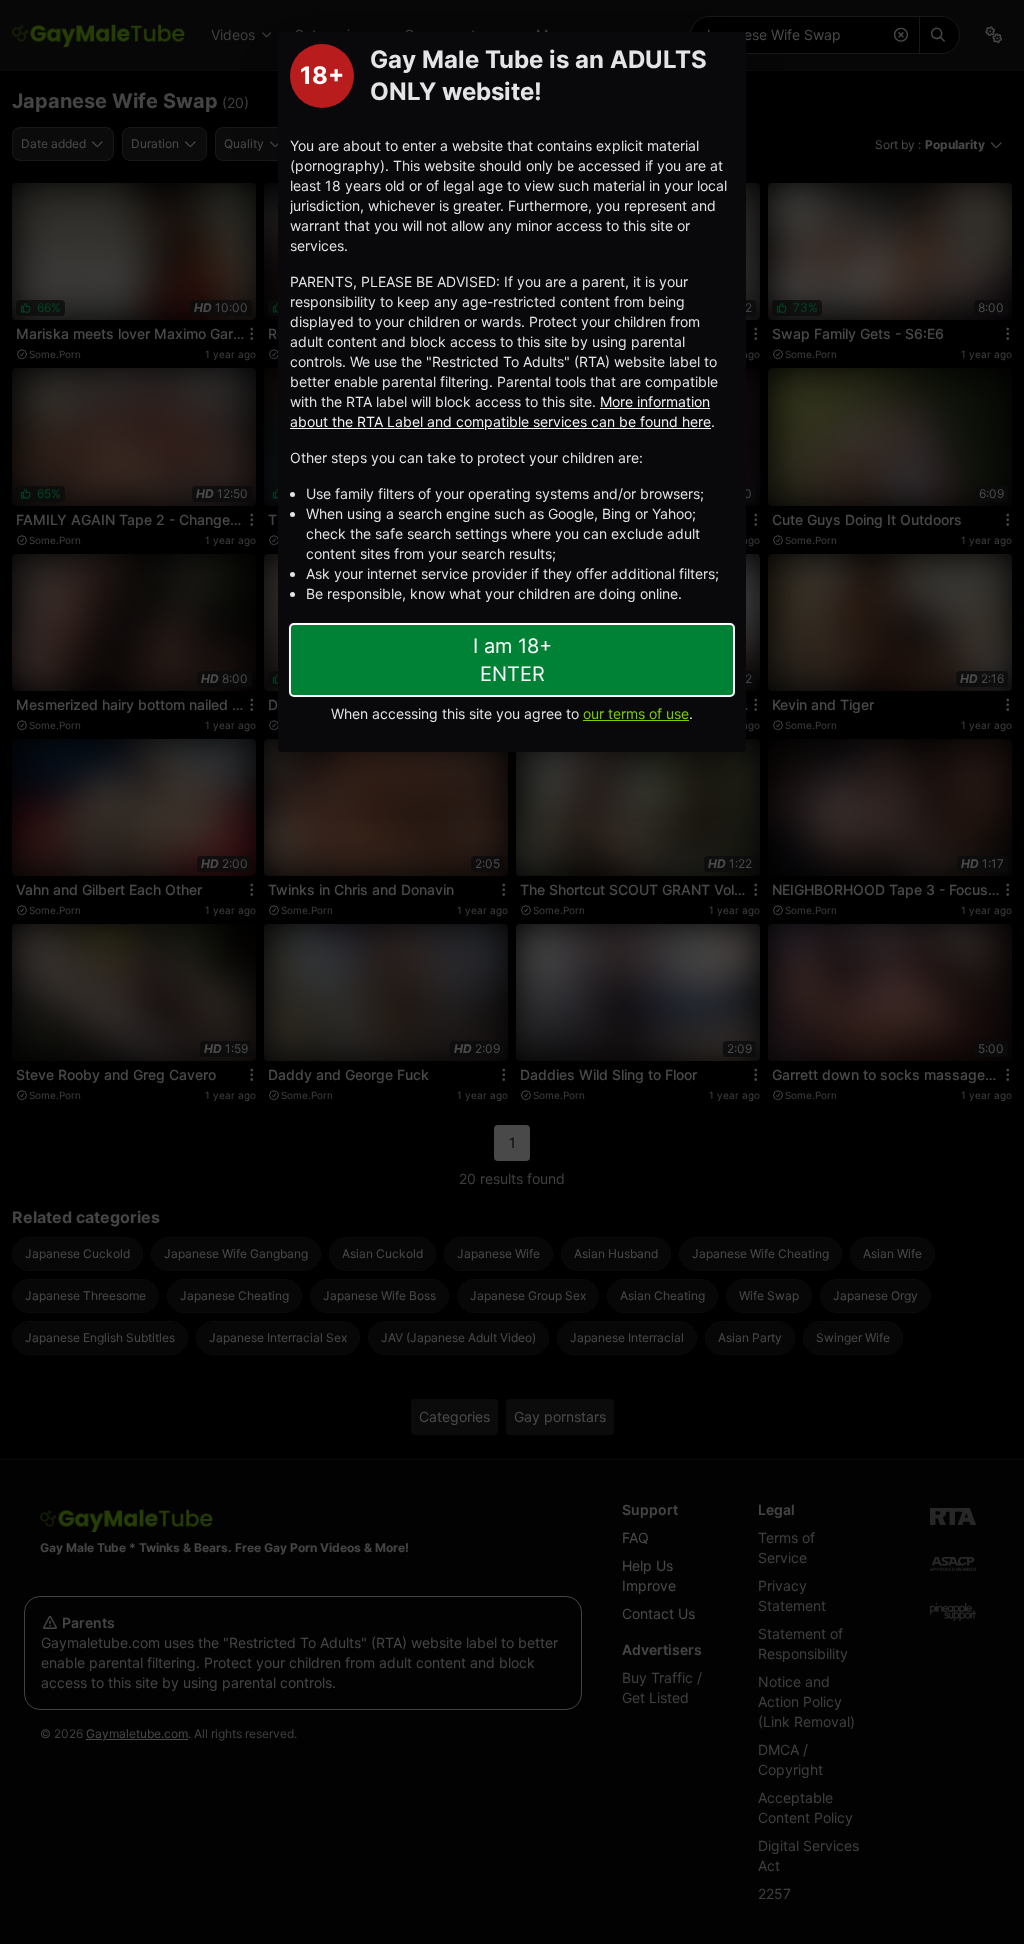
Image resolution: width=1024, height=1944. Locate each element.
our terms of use (636, 713)
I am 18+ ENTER (512, 660)
